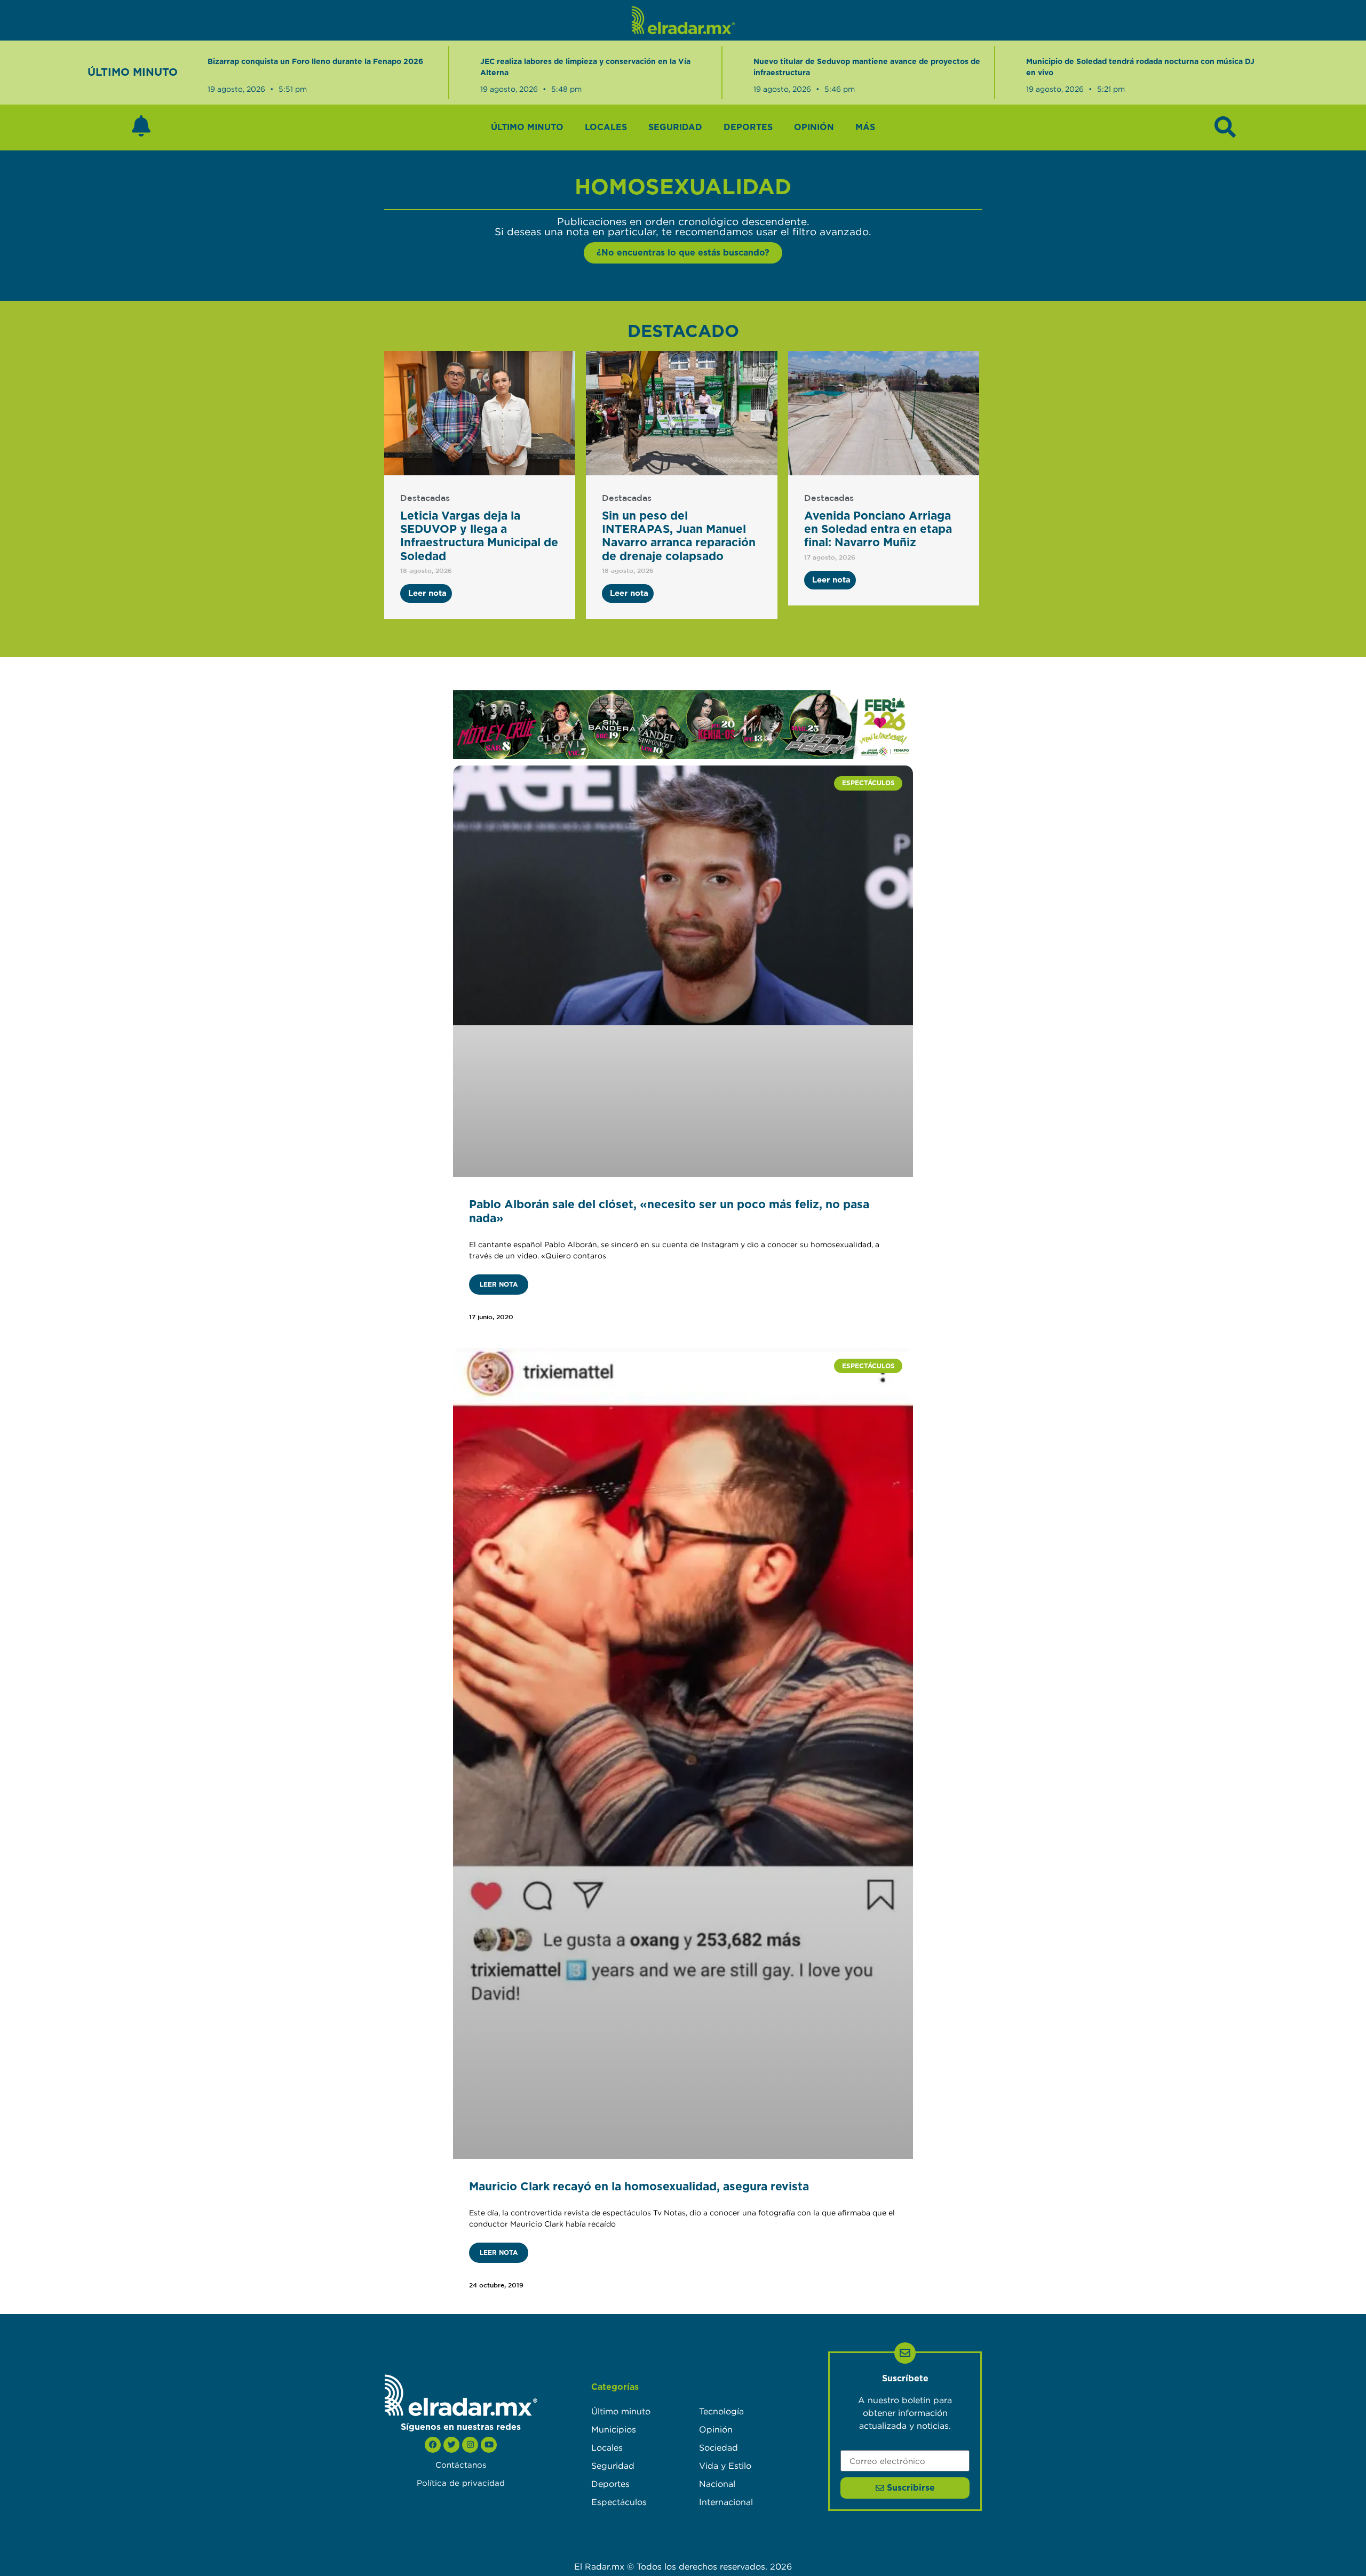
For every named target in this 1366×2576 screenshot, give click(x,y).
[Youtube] (489, 2445)
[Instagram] (470, 2445)
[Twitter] (451, 2445)
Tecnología (721, 2411)
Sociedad (718, 2447)
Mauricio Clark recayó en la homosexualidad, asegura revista (639, 2187)
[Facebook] (433, 2445)
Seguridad (675, 127)
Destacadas (425, 499)
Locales (606, 127)
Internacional (726, 2502)
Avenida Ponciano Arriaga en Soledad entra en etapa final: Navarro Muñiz (878, 529)
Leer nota (499, 1285)
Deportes (748, 127)
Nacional (717, 2484)
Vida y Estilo (725, 2466)
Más (865, 127)
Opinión (814, 127)
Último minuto (527, 127)
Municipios (614, 2429)
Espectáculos (619, 2502)
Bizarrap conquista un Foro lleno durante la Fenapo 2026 (315, 62)
